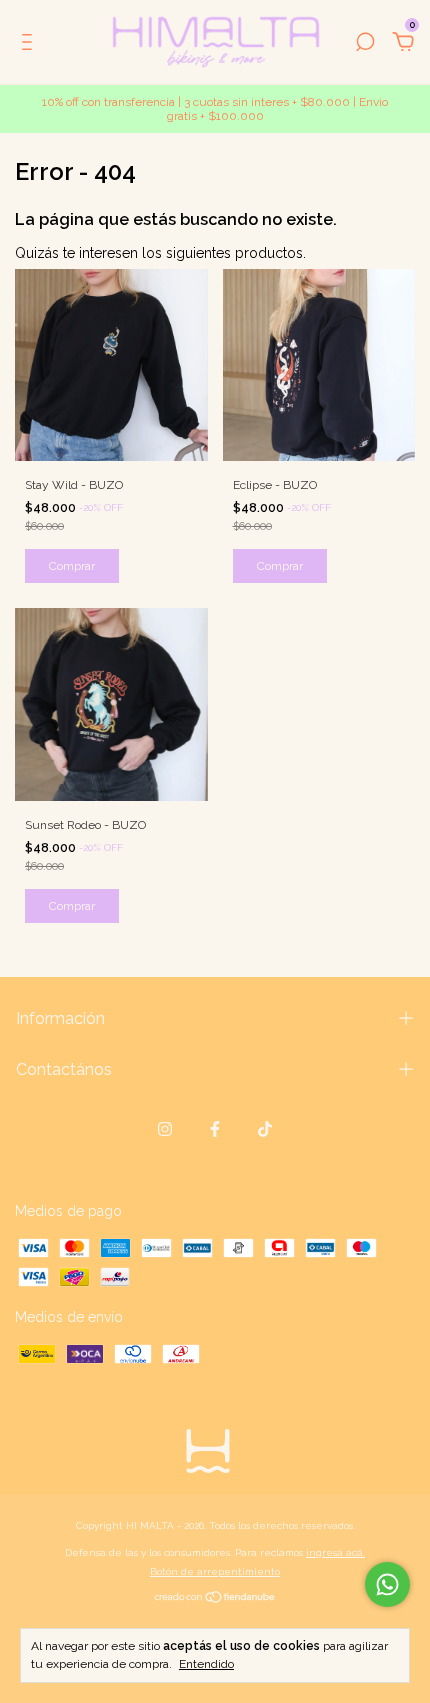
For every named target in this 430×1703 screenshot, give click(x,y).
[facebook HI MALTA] (215, 1129)
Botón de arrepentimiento (215, 1571)
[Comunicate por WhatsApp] (387, 1584)
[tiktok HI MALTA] (265, 1129)
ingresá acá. (335, 1552)
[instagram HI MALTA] (165, 1129)
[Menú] (30, 45)
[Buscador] (365, 45)
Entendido (206, 1664)
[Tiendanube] (215, 1599)
